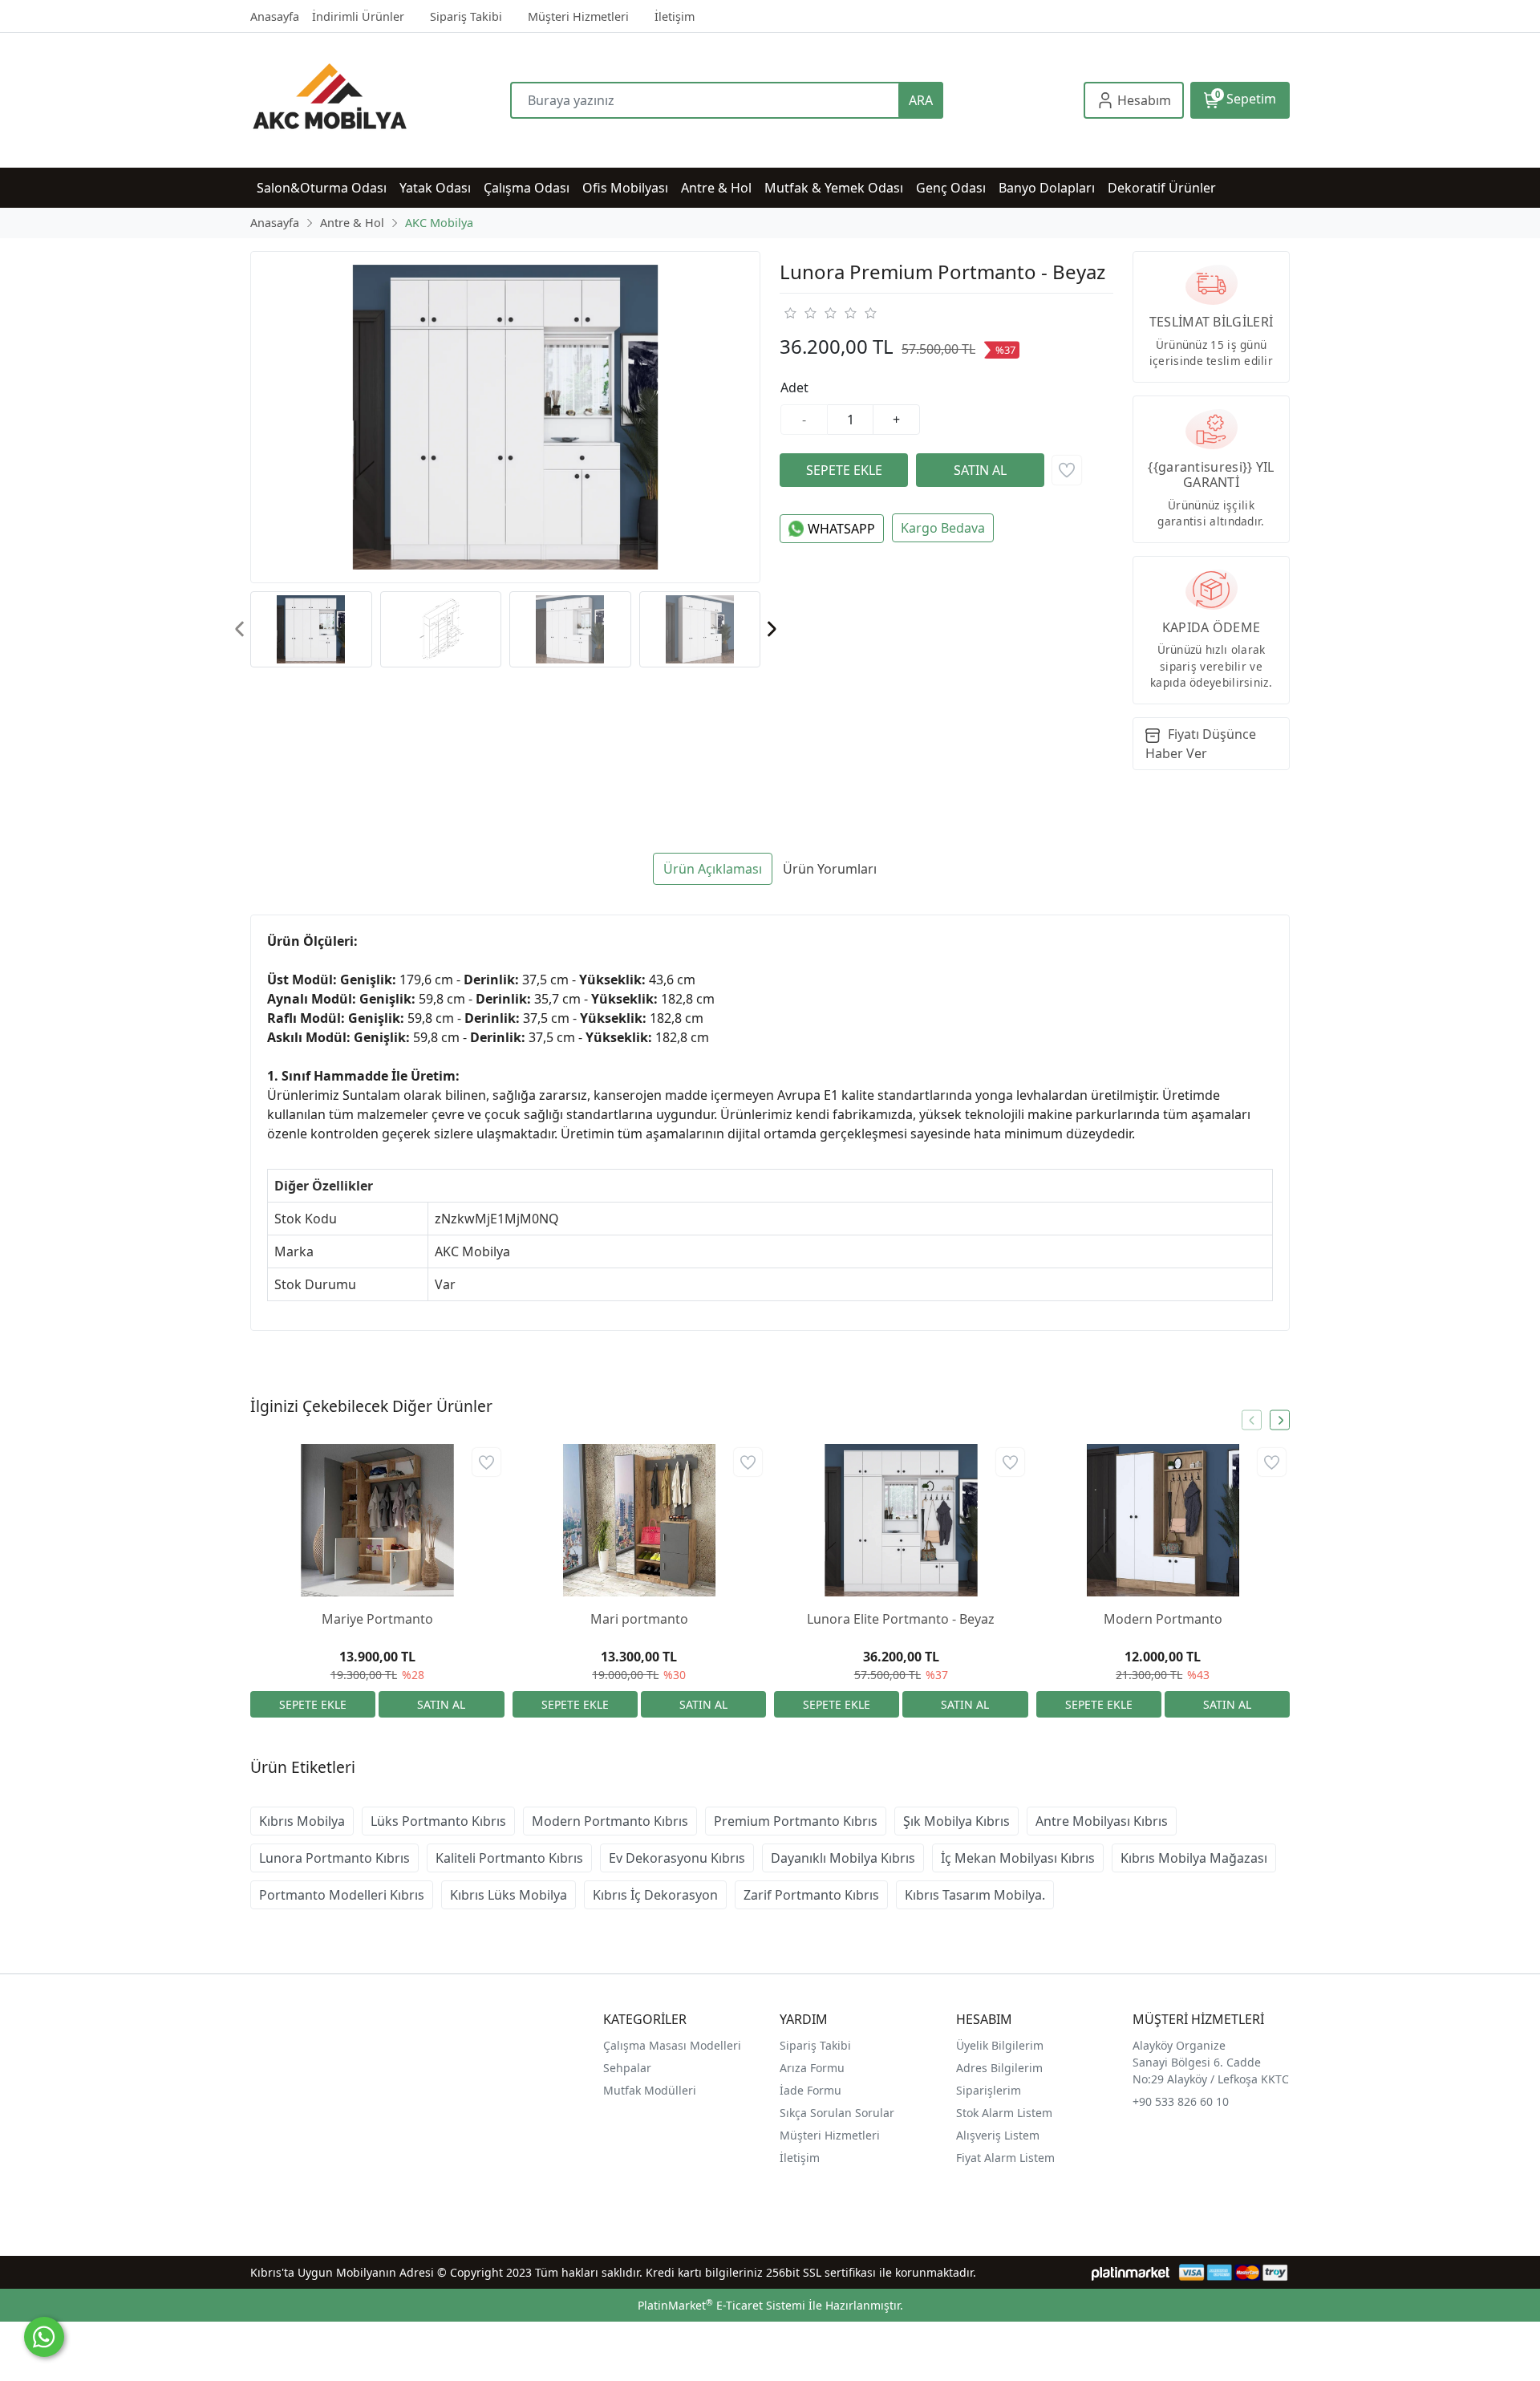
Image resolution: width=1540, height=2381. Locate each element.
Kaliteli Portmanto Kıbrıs (509, 1858)
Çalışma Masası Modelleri (672, 2045)
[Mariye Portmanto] (377, 1520)
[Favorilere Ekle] (1067, 470)
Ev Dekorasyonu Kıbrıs (677, 1858)
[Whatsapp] (44, 2337)
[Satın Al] (980, 470)
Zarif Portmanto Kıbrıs (811, 1895)
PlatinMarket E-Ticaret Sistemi (721, 2305)
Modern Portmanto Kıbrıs (610, 1821)
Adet (794, 387)
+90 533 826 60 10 (1181, 2101)
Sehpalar (627, 2068)
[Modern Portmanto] (1163, 1520)
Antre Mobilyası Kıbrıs (1102, 1821)
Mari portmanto (639, 1619)
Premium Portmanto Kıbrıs (796, 1821)
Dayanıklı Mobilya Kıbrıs (843, 1858)
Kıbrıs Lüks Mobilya (509, 1895)
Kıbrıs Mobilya (302, 1821)
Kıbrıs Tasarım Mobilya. (975, 1895)
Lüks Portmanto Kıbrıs (438, 1821)
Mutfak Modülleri (650, 2090)
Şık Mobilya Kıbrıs (956, 1821)
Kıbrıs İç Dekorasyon (655, 1895)
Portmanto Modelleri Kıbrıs (342, 1895)
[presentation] (240, 629)
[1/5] (790, 313)
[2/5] (800, 313)
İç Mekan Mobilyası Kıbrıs (1018, 1858)
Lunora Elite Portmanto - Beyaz (901, 1619)
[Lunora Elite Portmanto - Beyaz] (901, 1520)
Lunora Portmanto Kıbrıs (334, 1858)
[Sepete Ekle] (844, 470)
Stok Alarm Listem (1004, 2113)
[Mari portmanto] (640, 1520)
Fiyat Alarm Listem (1005, 2158)
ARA (921, 100)
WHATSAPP (841, 529)
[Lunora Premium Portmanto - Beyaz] (505, 417)
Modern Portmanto (1163, 1619)
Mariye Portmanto (377, 1619)
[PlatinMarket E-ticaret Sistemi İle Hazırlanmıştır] (1131, 2272)
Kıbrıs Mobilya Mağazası (1194, 1858)
